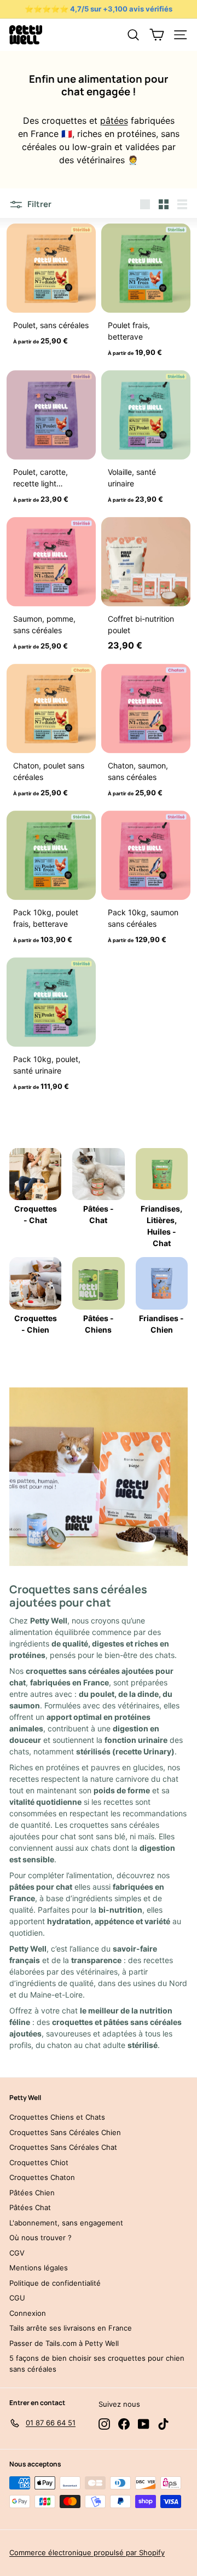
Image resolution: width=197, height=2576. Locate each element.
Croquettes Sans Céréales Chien (65, 2132)
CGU (17, 2298)
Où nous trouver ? (40, 2237)
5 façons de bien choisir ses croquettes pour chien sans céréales (97, 2363)
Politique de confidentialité (55, 2283)
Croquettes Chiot (39, 2162)
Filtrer (39, 204)
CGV (17, 2253)
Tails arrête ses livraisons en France (71, 2328)
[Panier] (157, 35)
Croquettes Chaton (42, 2177)
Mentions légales (39, 2268)
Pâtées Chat (30, 2207)
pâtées (114, 121)
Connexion (28, 2313)
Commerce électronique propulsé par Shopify (87, 2552)
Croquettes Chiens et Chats (57, 2117)
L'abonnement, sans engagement (66, 2223)
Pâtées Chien (32, 2193)
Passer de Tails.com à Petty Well (64, 2343)
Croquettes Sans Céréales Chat (63, 2147)
